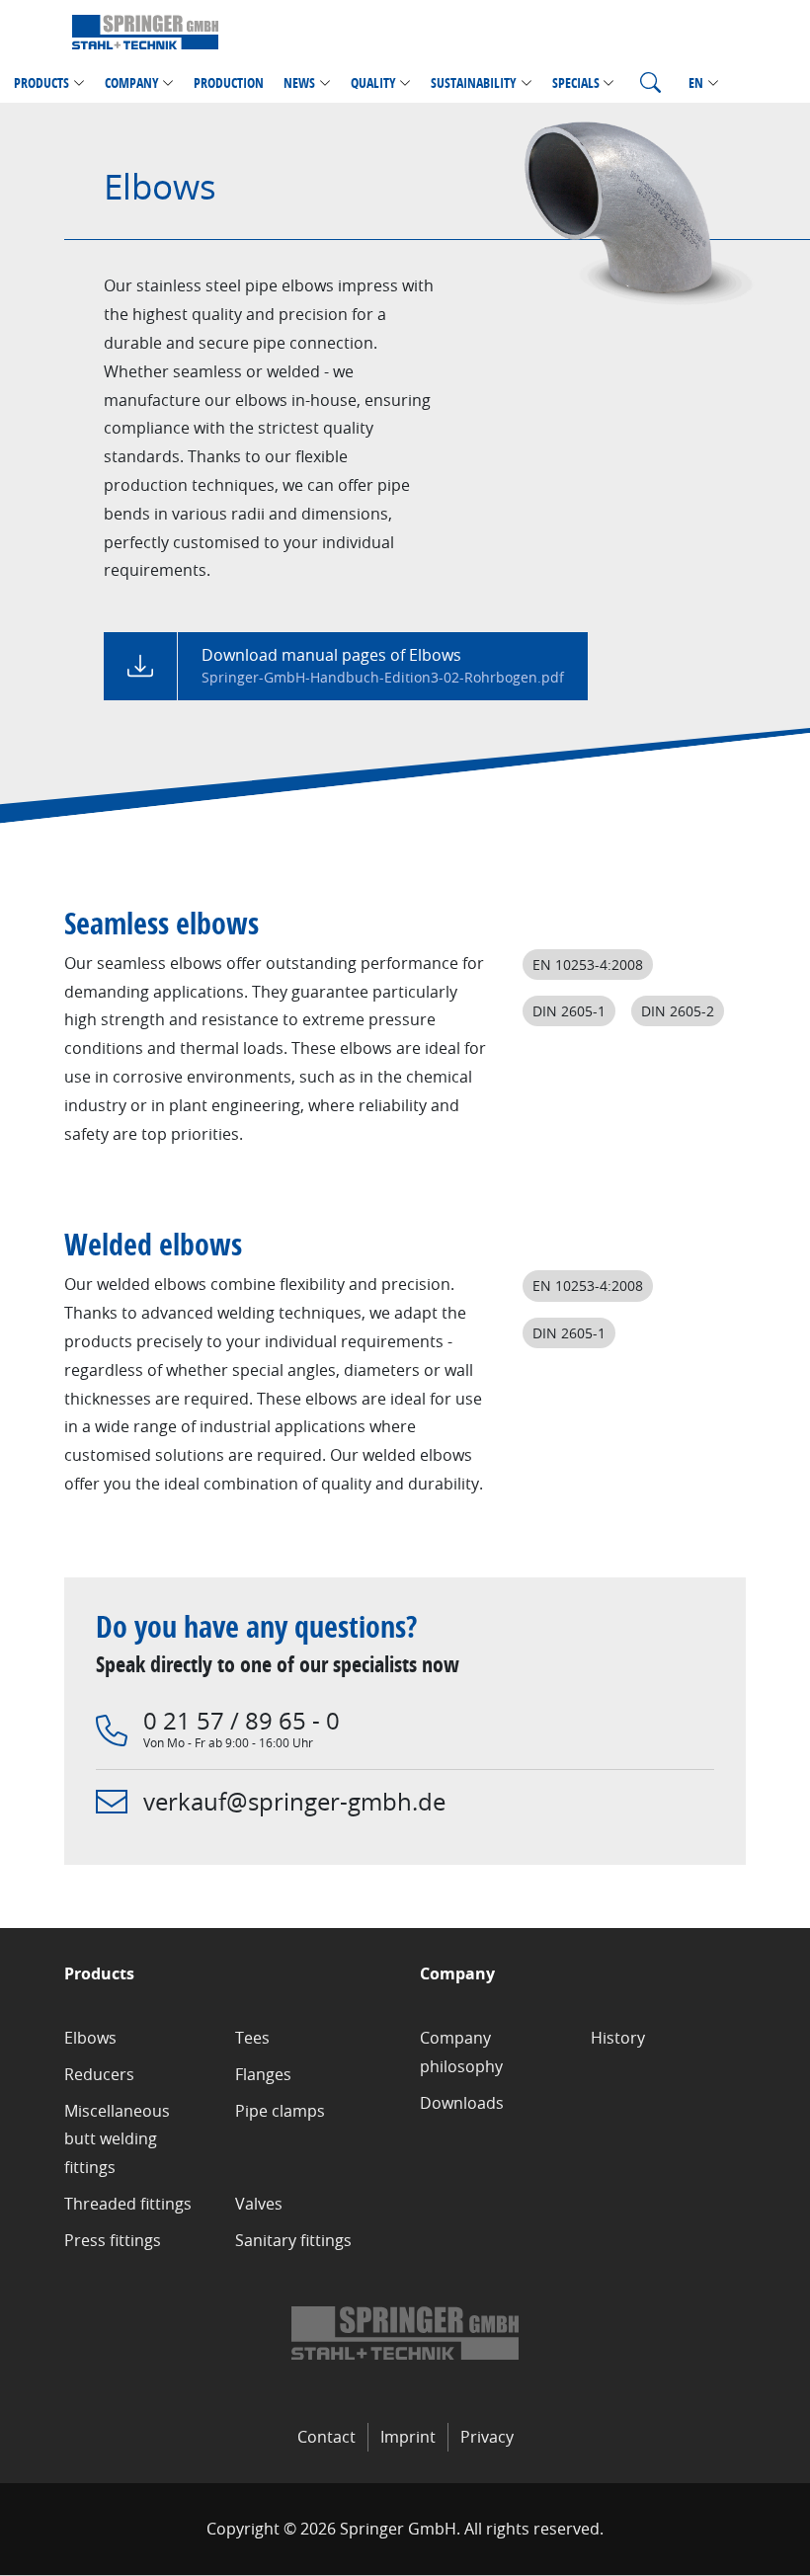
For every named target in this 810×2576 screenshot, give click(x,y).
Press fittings (113, 2240)
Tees (252, 2038)
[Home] (145, 31)
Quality (373, 82)
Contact (326, 2437)
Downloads (462, 2103)
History (618, 2038)
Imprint (408, 2437)
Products (41, 82)
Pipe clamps (280, 2111)
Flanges (263, 2074)
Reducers (99, 2074)
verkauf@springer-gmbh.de (294, 1802)
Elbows (90, 2038)
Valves (259, 2204)
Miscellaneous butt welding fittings (117, 2139)
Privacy (487, 2437)
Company (132, 82)
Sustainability (474, 82)
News (299, 82)
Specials (576, 82)
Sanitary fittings (293, 2240)
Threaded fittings (128, 2204)
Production (229, 82)
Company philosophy (461, 2052)
